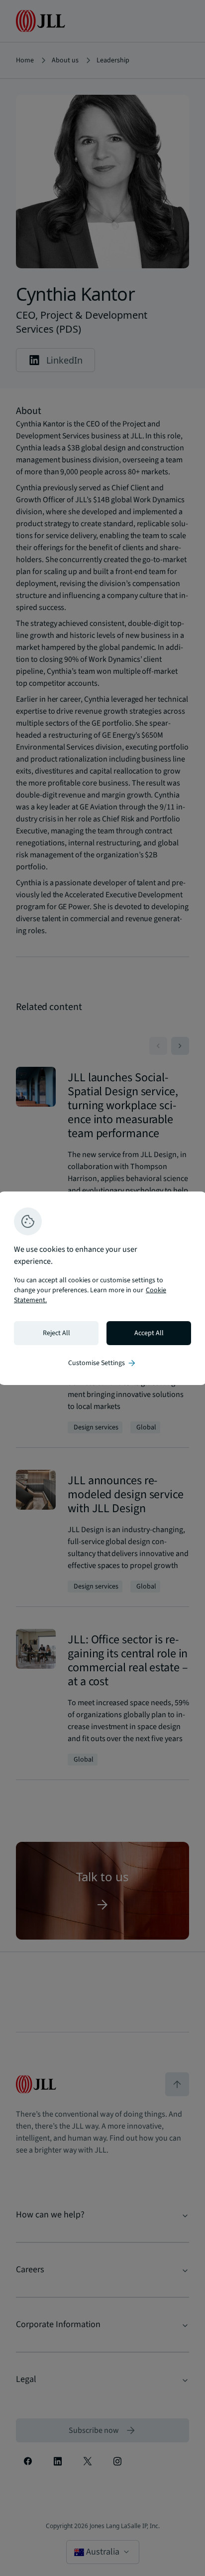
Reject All (56, 1333)
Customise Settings (102, 1363)
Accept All (149, 1333)
